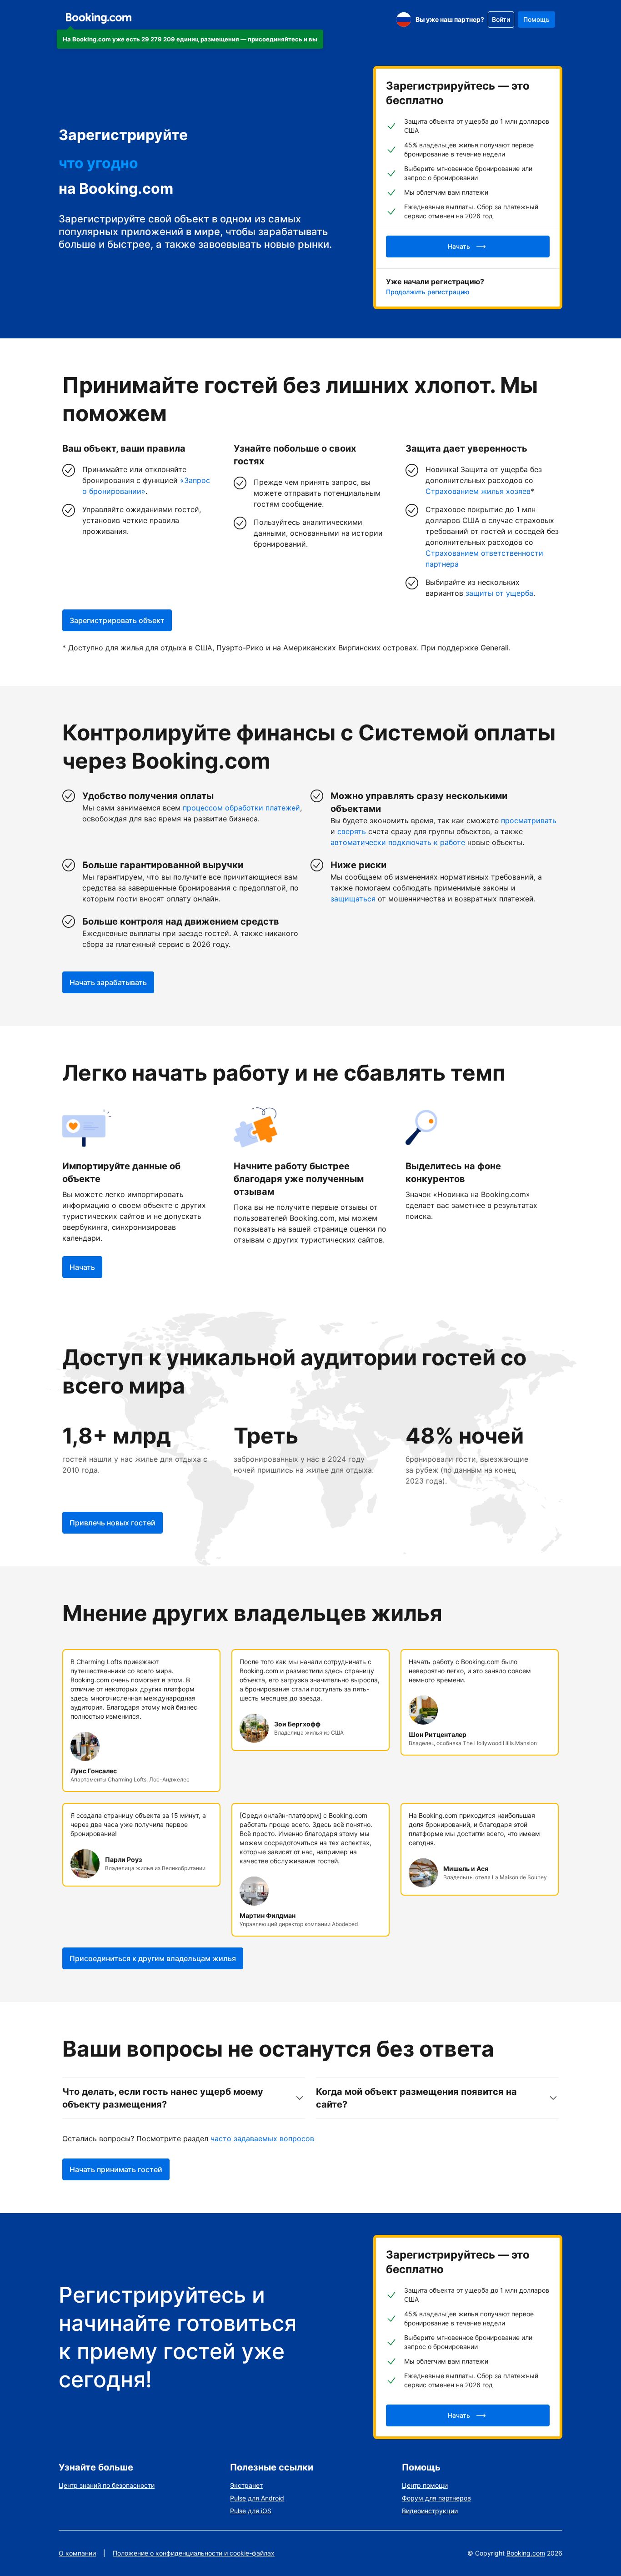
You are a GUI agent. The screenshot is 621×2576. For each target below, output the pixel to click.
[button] (190, 39)
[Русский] (404, 20)
